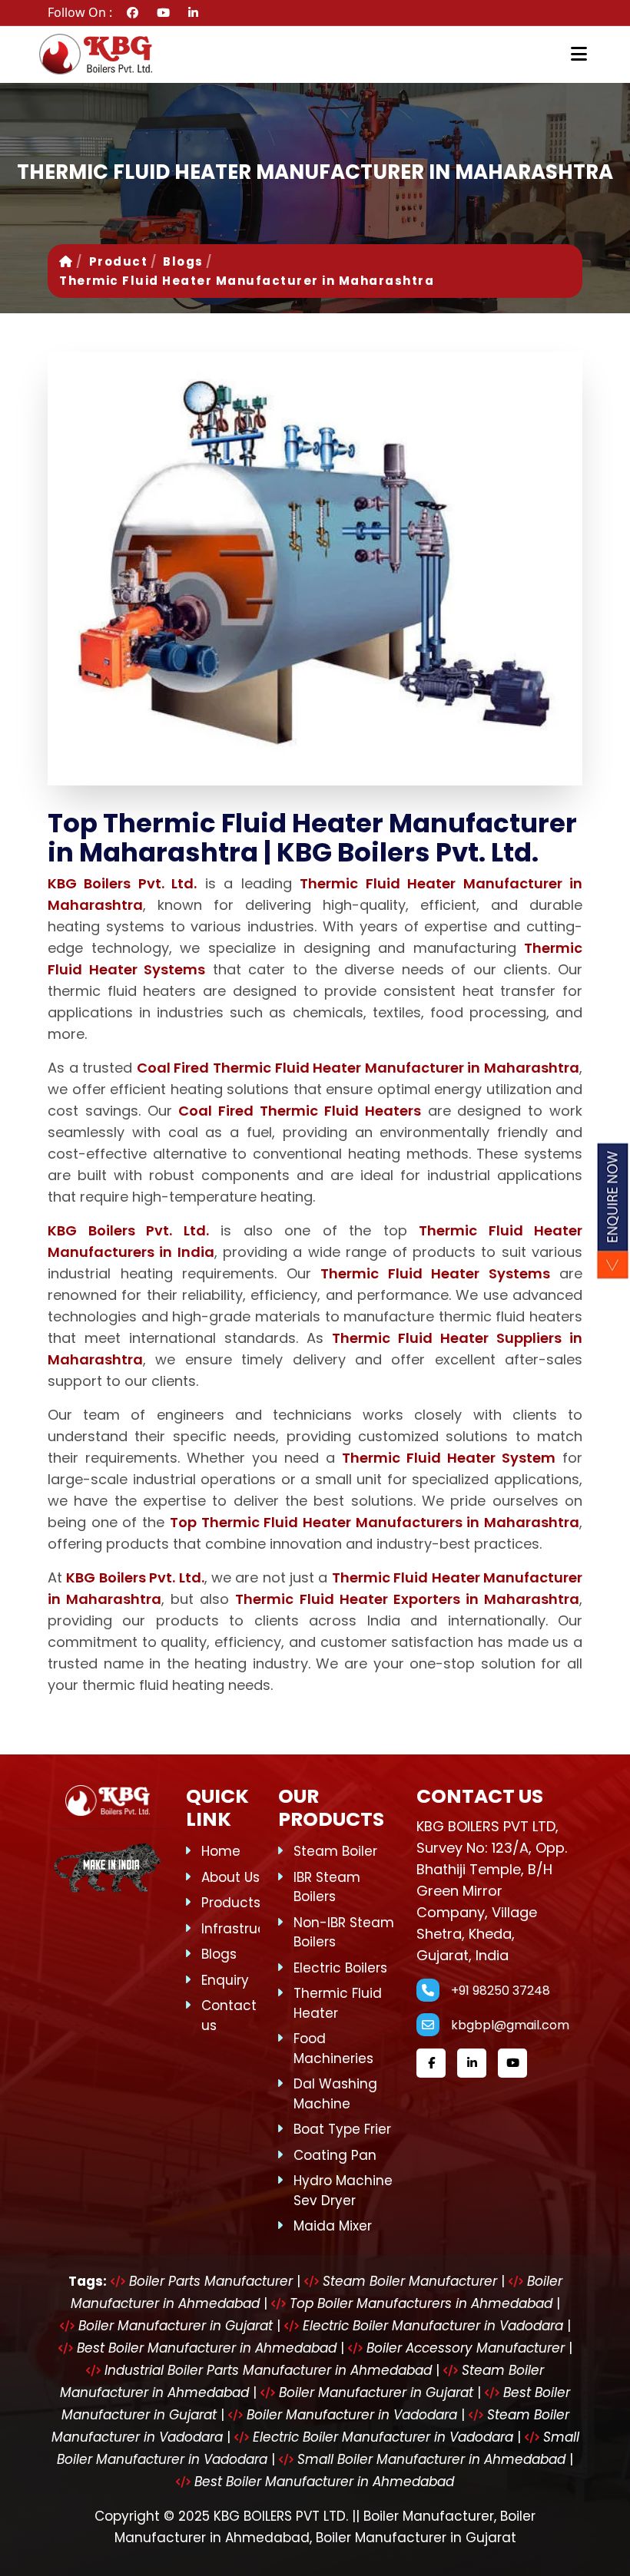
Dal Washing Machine (335, 2094)
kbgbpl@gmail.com (510, 2025)
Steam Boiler (335, 1851)
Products (231, 1903)
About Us (230, 1877)
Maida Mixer (333, 2226)
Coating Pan (335, 2155)
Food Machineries (333, 2049)
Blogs (183, 261)
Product (119, 261)
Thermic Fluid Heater (338, 2003)
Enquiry (225, 1980)
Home (221, 1851)
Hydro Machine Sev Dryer (343, 2191)
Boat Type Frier (342, 2129)
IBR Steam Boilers (327, 1887)
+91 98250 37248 (501, 1991)
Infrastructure (247, 1929)
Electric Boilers (340, 1968)
